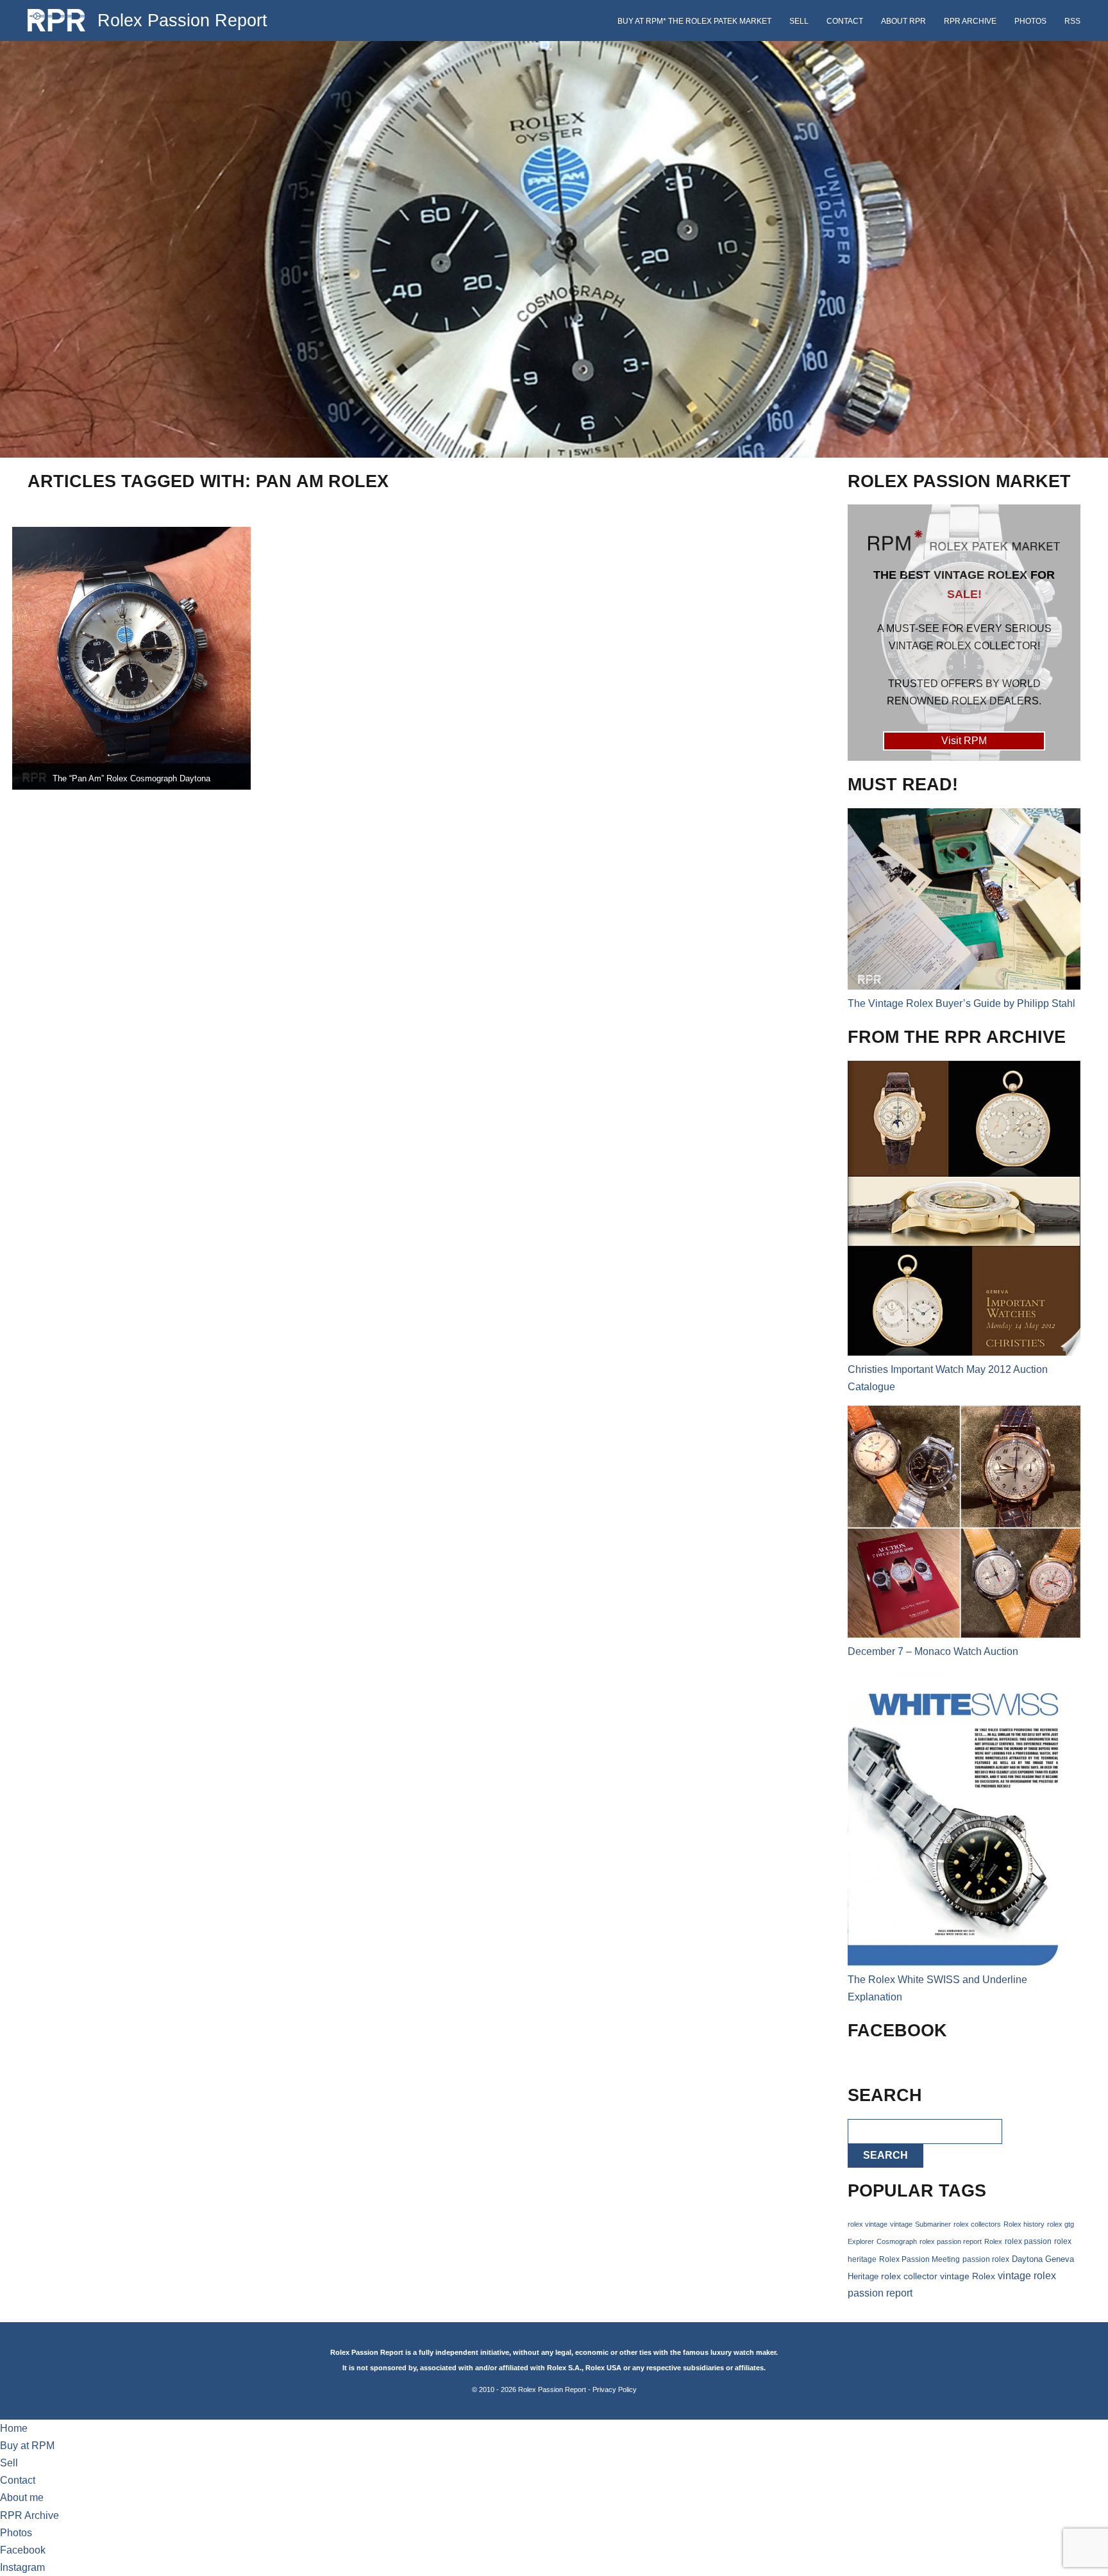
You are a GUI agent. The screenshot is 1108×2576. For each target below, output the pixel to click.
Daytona (1027, 2259)
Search (886, 2155)
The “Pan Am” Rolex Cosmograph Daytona (131, 778)
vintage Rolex (968, 2276)
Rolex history (1024, 2224)
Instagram (22, 2567)
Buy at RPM (27, 2446)
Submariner (933, 2224)
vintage (901, 2224)
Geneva (1060, 2259)
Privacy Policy (615, 2389)
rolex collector (909, 2276)
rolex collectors (977, 2224)
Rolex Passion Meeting (919, 2259)
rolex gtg (1061, 2224)
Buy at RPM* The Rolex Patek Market (694, 21)
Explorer (861, 2241)
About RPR (903, 21)
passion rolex (986, 2259)
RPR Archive (970, 21)
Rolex (993, 2241)
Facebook (23, 2550)
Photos (1030, 21)
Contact (845, 21)
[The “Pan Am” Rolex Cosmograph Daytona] (131, 658)
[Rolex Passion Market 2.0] (964, 633)
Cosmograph (897, 2241)
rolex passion (1028, 2241)
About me (22, 2497)
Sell (799, 21)
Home (14, 2428)
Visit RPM (964, 741)
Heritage (863, 2276)
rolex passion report (951, 2241)
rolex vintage (868, 2224)
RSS (1072, 21)
